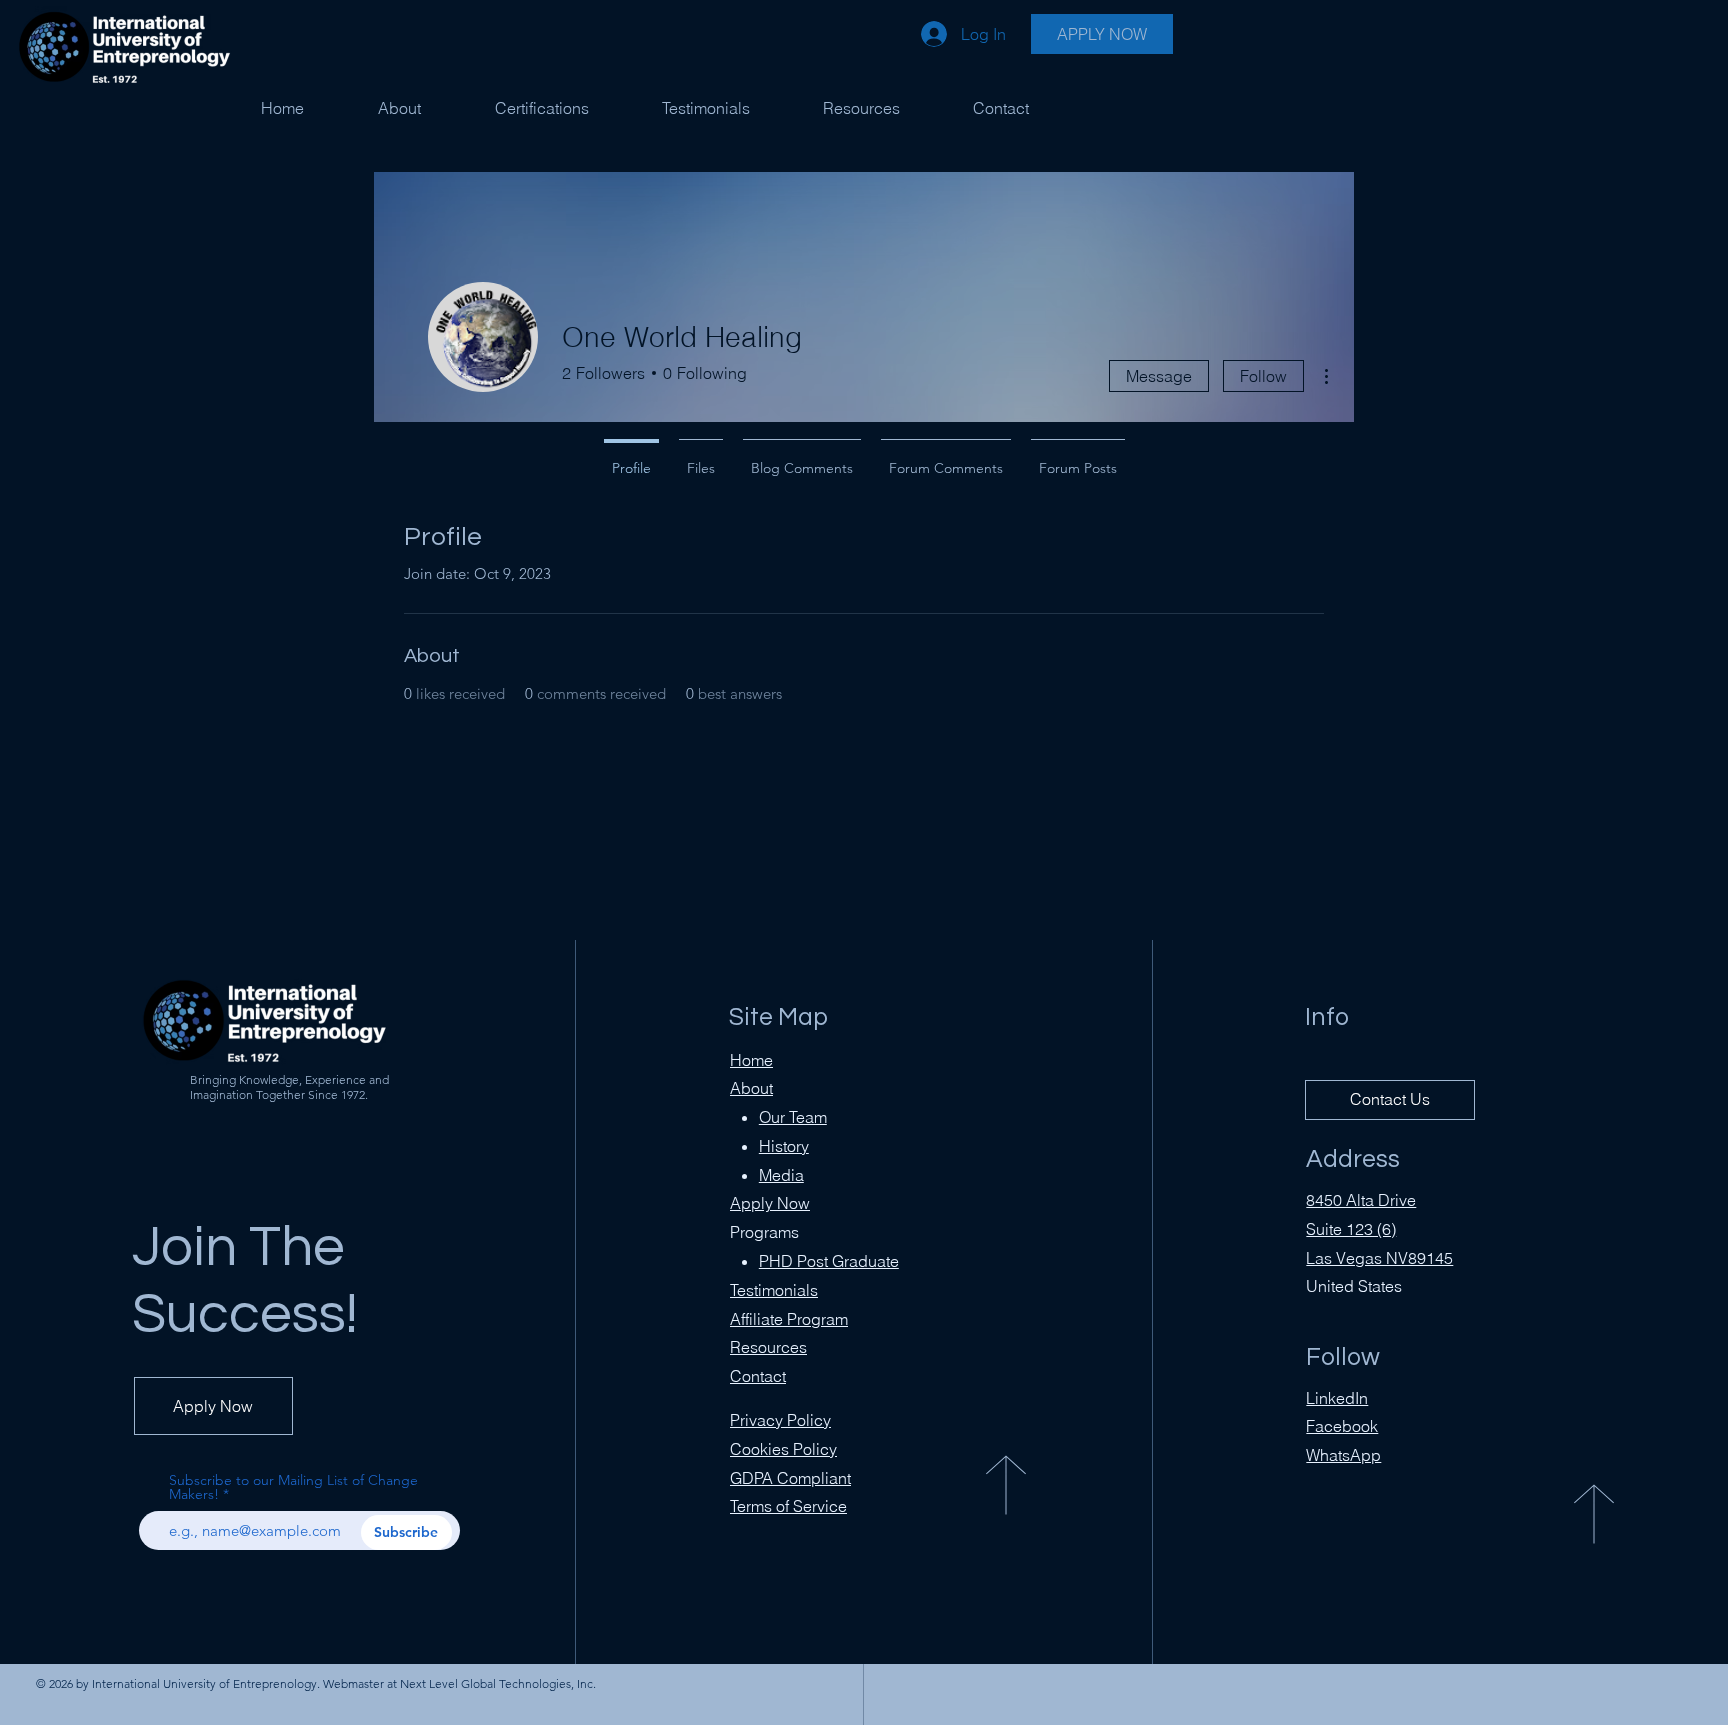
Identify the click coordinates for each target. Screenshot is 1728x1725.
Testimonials (774, 1290)
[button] (541, 108)
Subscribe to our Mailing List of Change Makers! (293, 1487)
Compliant (790, 1478)
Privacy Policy (780, 1420)
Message (1159, 376)
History (784, 1146)
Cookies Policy (783, 1449)
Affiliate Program (789, 1319)
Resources (768, 1347)
